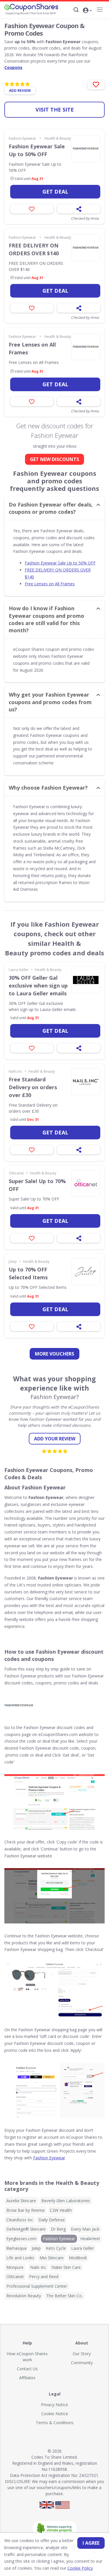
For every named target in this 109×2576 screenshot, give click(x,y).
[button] (87, 11)
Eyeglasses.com (21, 2239)
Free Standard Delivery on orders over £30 (33, 1087)
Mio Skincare (52, 2258)
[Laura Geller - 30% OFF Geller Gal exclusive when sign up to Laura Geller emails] (86, 980)
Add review (20, 91)
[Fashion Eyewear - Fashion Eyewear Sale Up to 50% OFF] (86, 149)
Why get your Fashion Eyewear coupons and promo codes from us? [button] (50, 702)
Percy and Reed (44, 2277)
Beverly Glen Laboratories (66, 2201)
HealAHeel (90, 2239)
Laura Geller (19, 970)
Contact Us (27, 2369)
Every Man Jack (85, 2229)
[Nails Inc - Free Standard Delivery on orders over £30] (86, 1082)
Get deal (55, 192)
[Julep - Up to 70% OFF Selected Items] (86, 1272)
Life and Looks (20, 2258)
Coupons (13, 67)
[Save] (32, 209)
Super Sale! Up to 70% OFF (37, 1185)
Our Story (82, 2354)
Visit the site (55, 110)
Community (82, 2363)
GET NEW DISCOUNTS (54, 459)
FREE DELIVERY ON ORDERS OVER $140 (34, 249)
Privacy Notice (54, 2405)
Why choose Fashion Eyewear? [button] (48, 788)
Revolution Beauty (24, 2296)
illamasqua (16, 2248)
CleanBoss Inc (20, 2220)
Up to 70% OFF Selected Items (28, 1273)
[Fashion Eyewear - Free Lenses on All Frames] (86, 347)
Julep (13, 1261)
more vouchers (54, 1354)
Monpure (15, 2267)
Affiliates (27, 2378)
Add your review (55, 1439)
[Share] (79, 209)
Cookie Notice (55, 2414)
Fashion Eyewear (22, 138)
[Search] (76, 10)
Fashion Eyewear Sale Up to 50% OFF (37, 150)
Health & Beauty (58, 138)
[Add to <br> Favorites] (96, 85)
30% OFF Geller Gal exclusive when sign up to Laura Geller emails (38, 985)
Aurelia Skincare (21, 2201)
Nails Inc (16, 1071)
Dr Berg (58, 2229)
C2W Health (61, 2210)
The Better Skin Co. (64, 2296)
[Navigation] (100, 10)
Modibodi (78, 2258)
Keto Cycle (56, 2248)
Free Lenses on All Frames (32, 348)
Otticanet (16, 1173)
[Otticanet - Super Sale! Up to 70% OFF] (86, 1183)
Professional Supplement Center (37, 2286)
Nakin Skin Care (66, 2267)
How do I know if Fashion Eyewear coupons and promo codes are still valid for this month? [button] (47, 619)
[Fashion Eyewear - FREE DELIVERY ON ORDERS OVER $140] (86, 248)
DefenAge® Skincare (26, 2229)
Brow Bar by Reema (25, 2210)
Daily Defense (52, 2220)
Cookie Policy (80, 2568)
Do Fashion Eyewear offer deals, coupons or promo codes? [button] (51, 508)
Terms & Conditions (55, 2423)
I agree (91, 2543)
